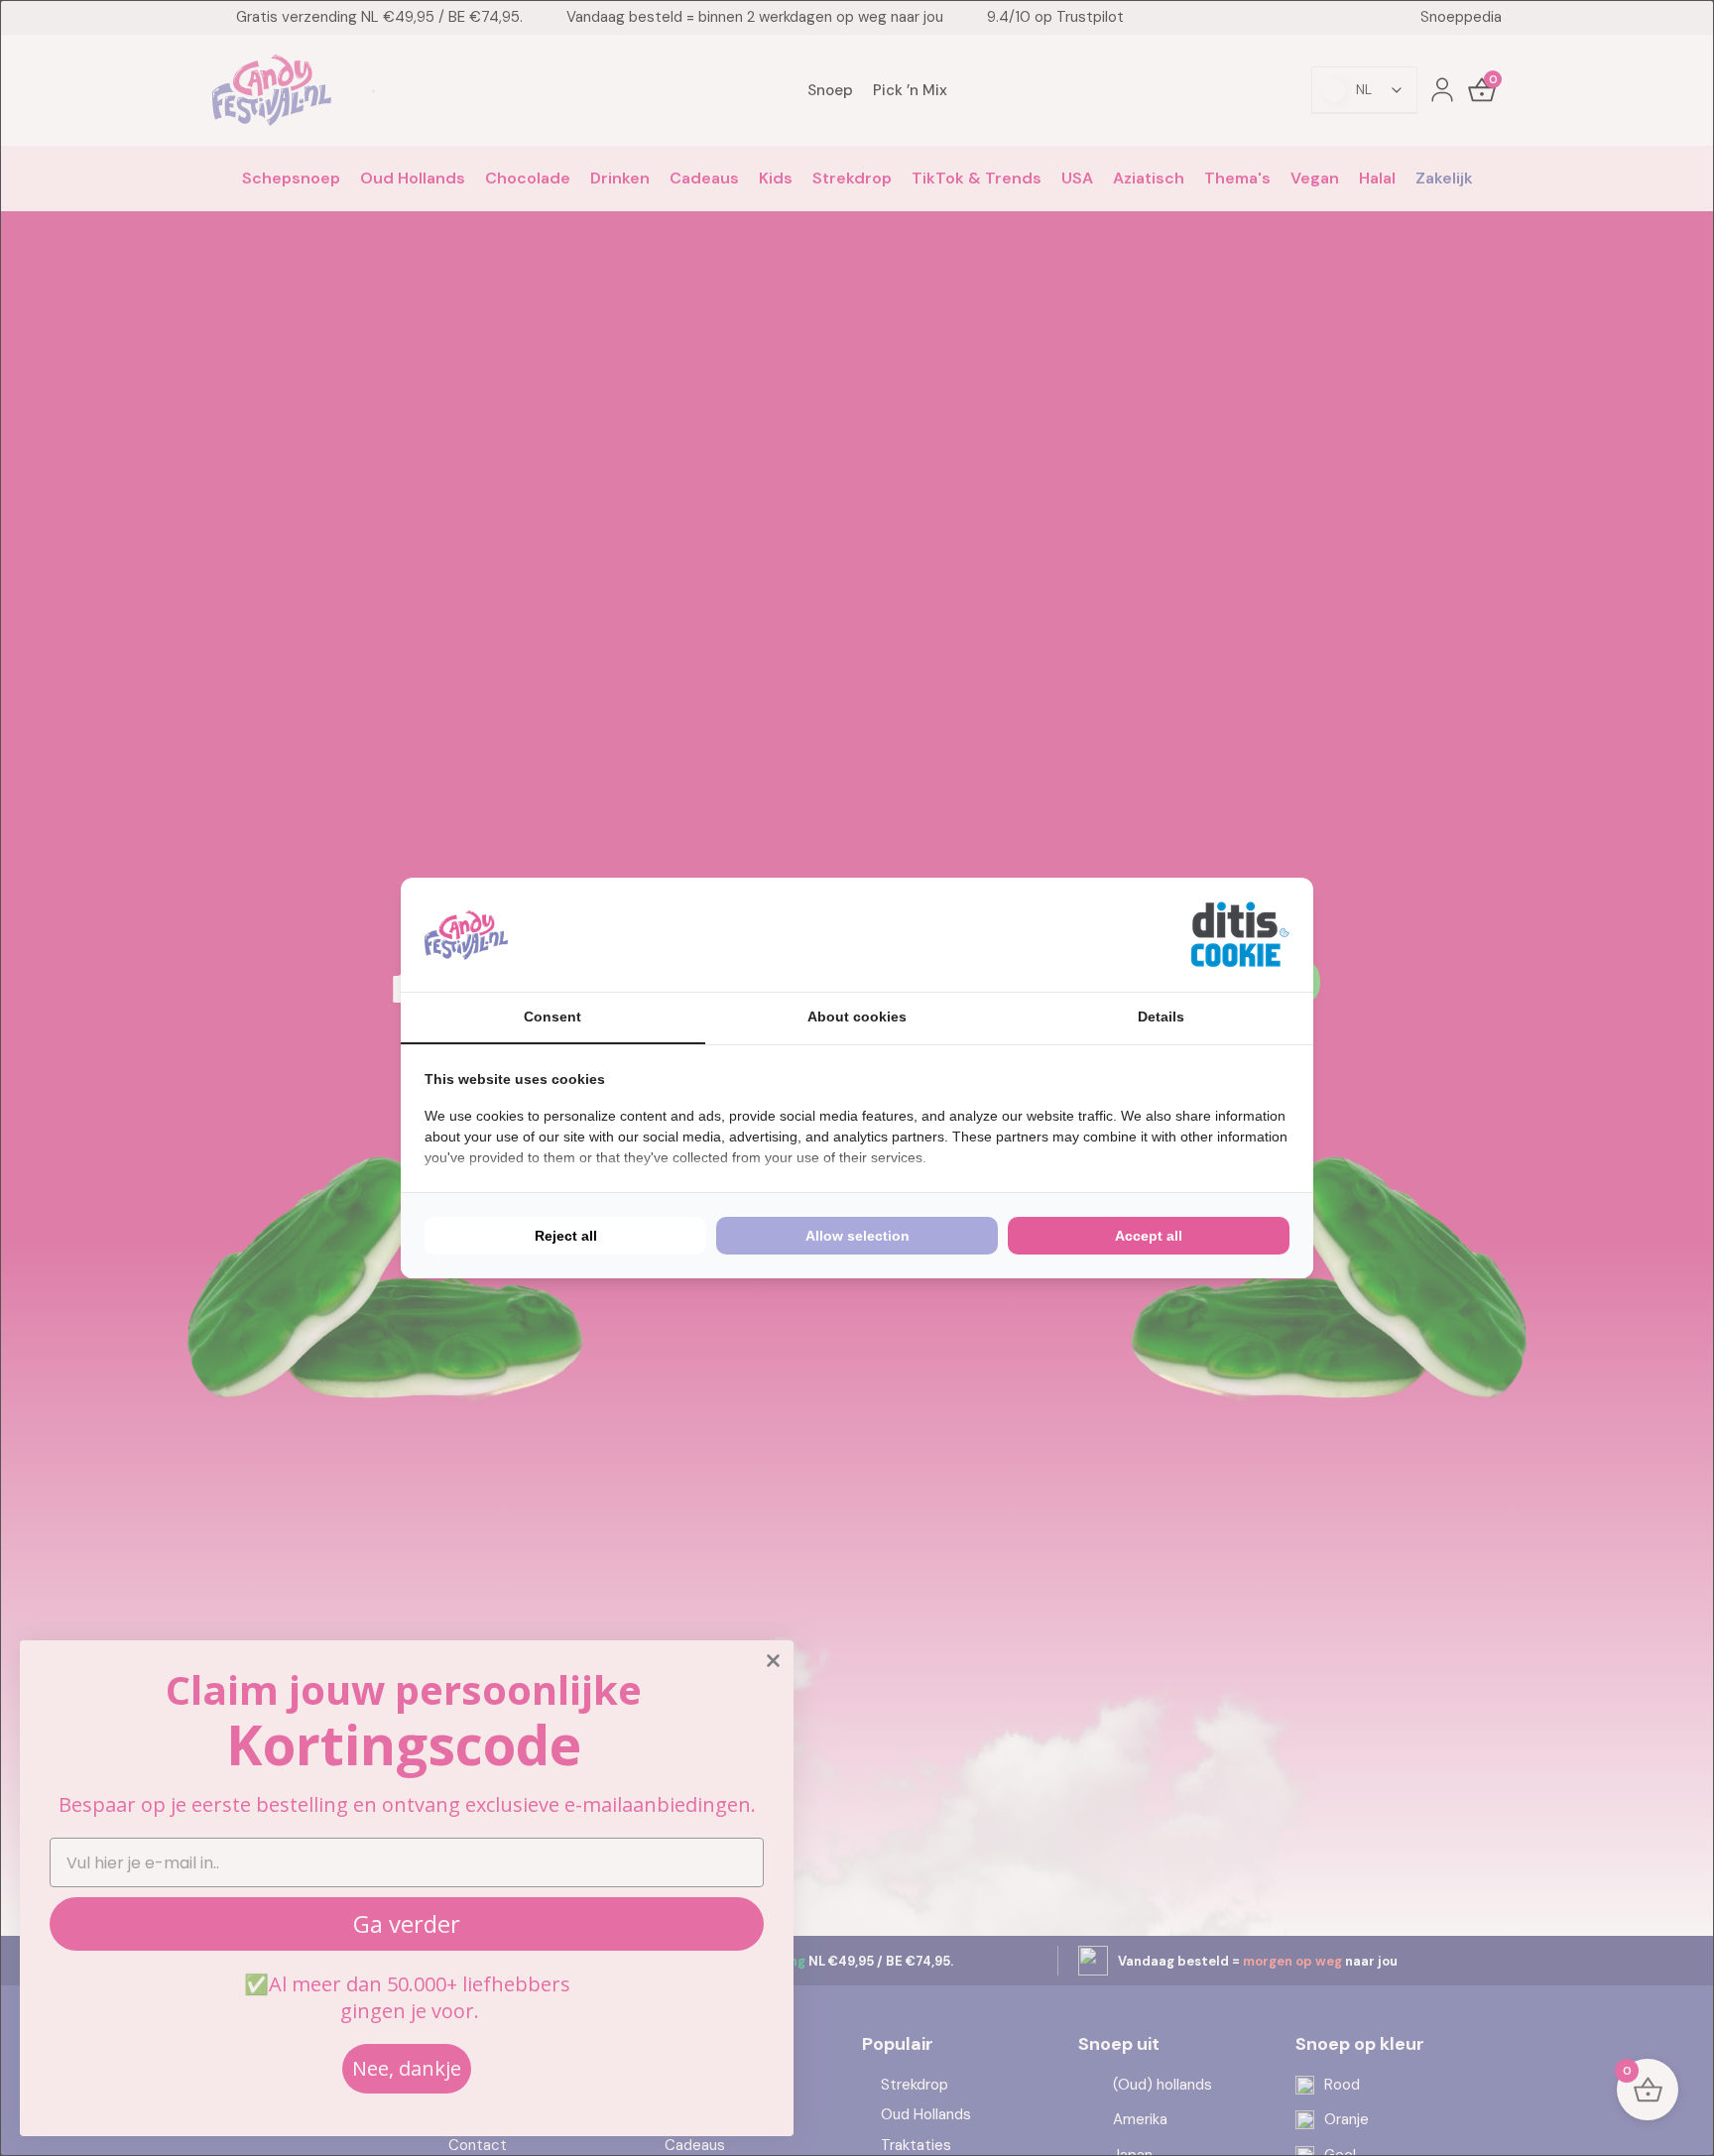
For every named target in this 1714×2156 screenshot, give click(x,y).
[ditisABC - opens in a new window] (1240, 935)
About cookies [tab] (857, 1017)
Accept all (1149, 1236)
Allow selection (857, 1236)
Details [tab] (1161, 1017)
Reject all (566, 1236)
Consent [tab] (552, 1017)
